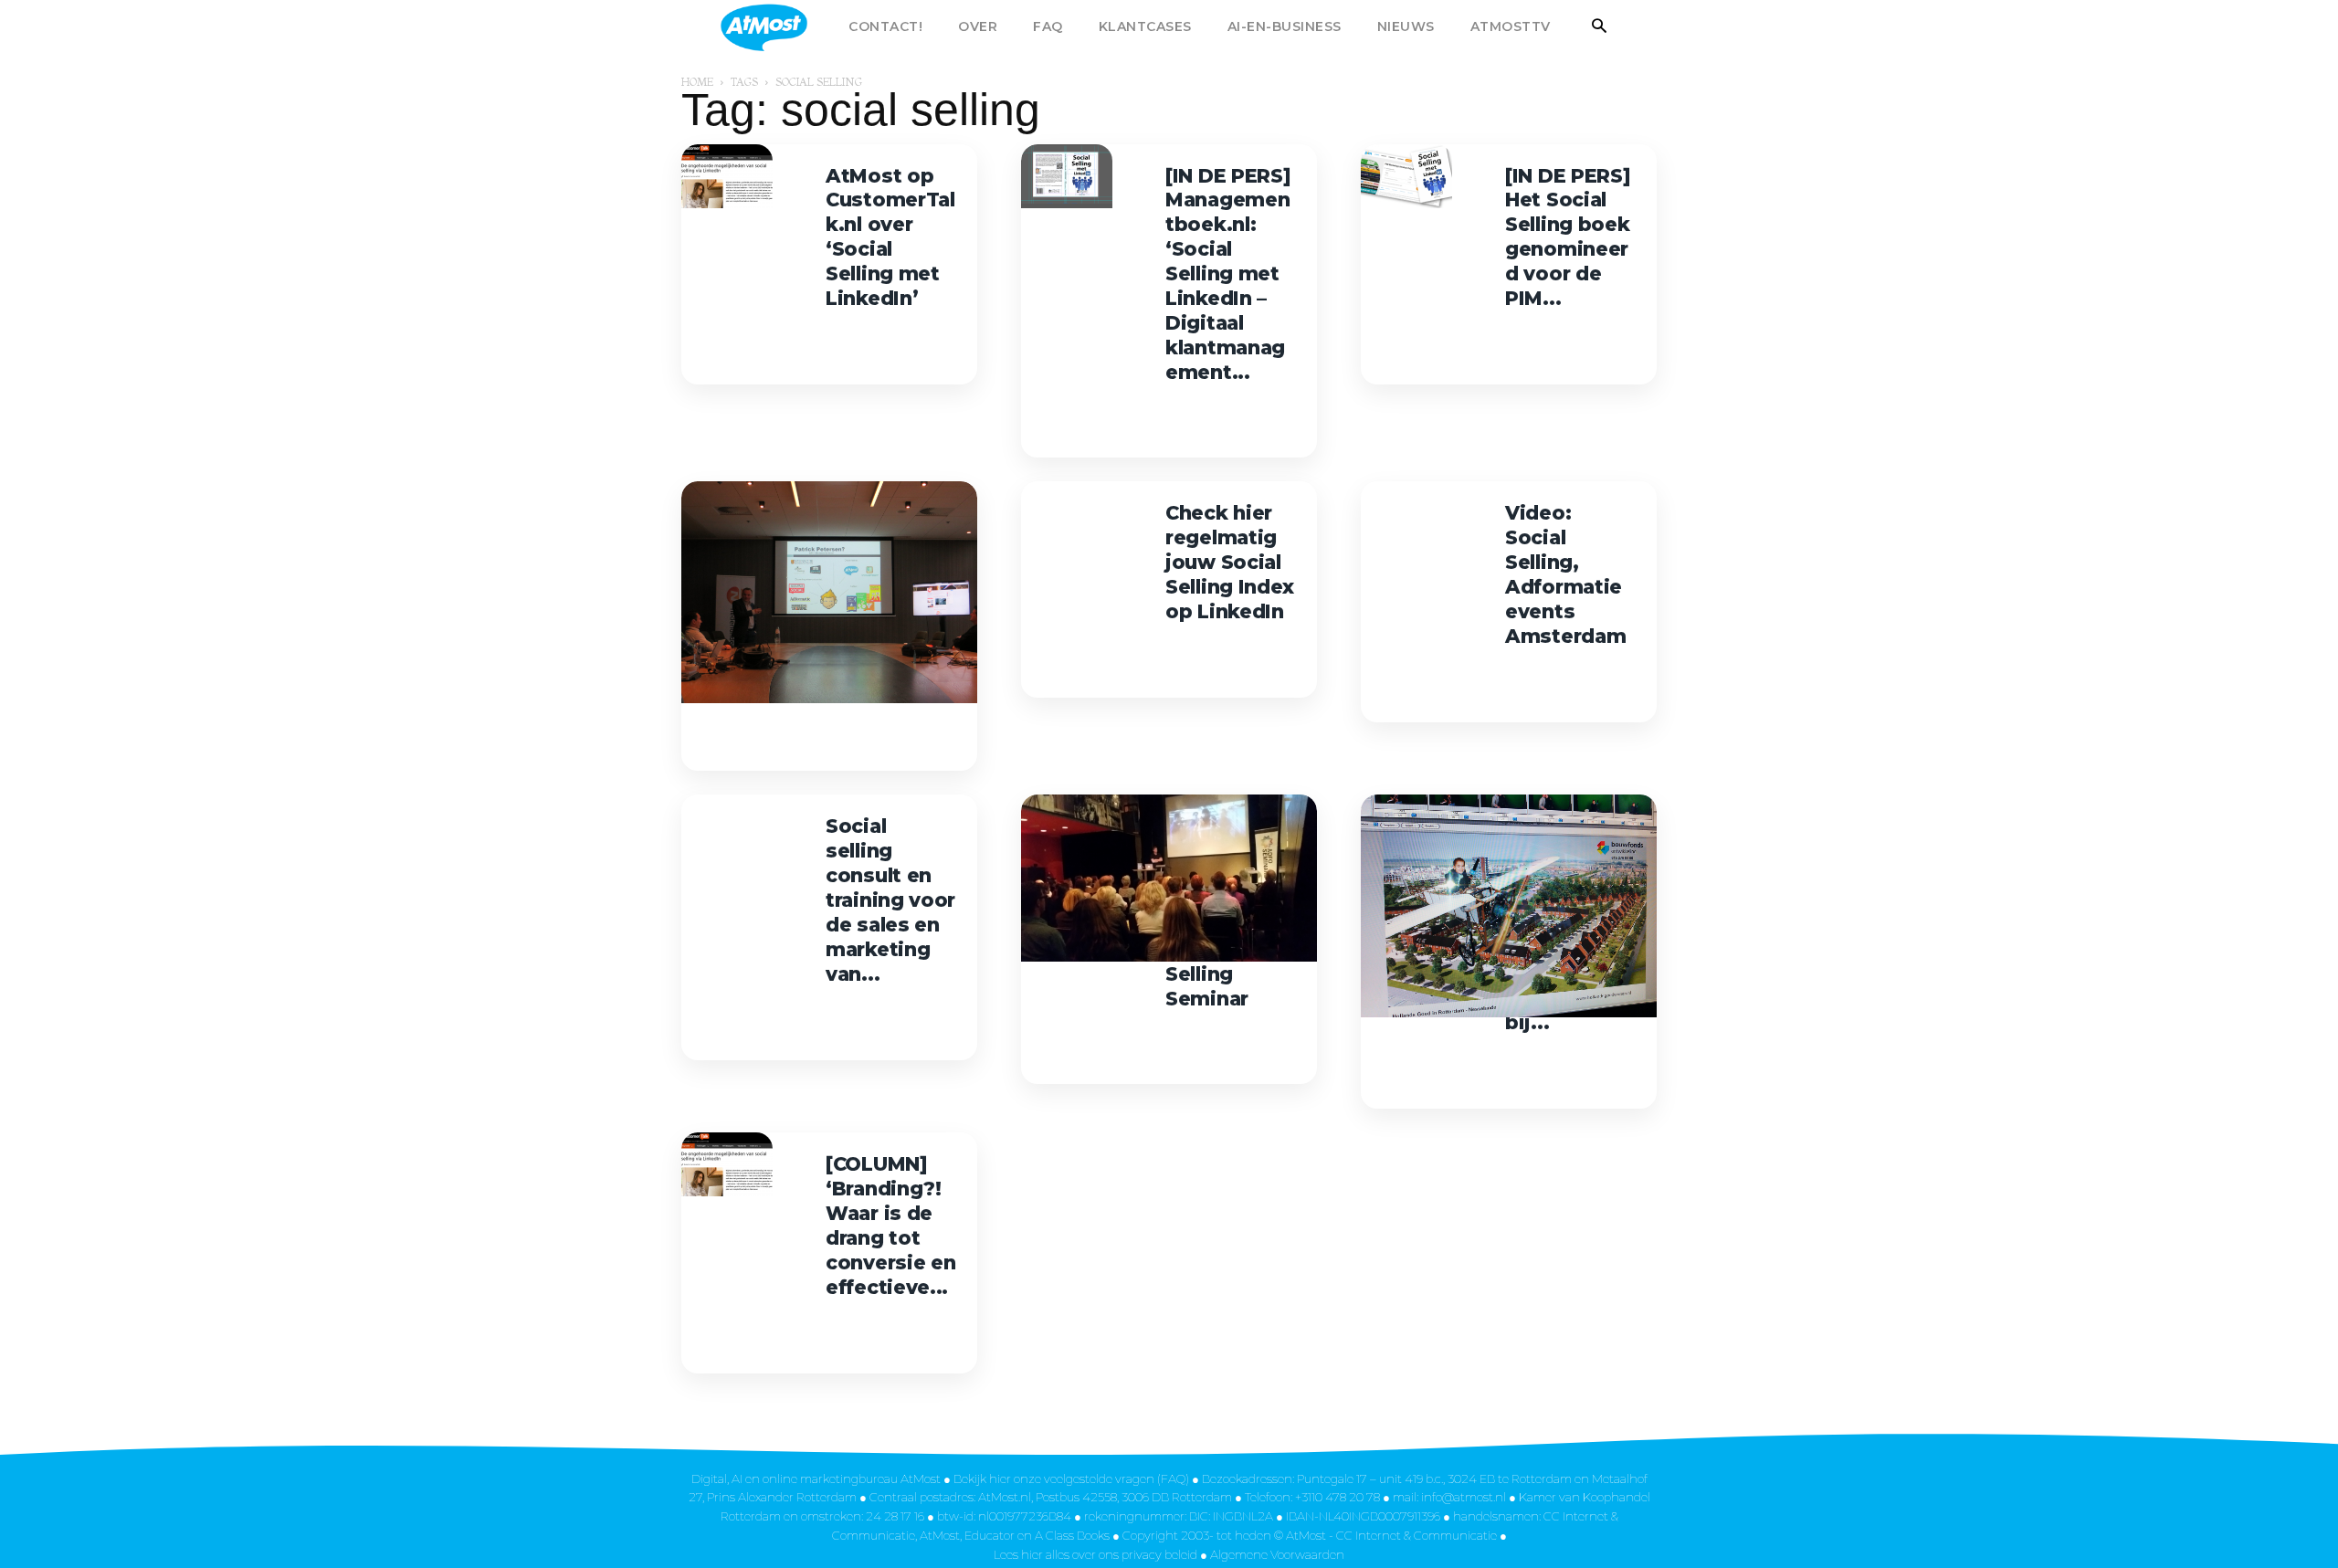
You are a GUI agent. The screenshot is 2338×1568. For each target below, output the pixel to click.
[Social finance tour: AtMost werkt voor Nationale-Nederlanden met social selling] (829, 592)
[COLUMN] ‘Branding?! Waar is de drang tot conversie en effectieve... (890, 1225)
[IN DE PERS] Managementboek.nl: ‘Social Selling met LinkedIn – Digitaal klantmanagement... (1228, 274)
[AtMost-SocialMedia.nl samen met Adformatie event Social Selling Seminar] (1169, 878)
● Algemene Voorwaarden (1272, 1554)
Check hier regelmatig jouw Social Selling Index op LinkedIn (1230, 562)
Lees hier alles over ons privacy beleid (1097, 1554)
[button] (1600, 27)
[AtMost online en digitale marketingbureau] (788, 27)
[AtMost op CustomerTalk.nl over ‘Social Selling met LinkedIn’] (727, 176)
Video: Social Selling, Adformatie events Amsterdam (1565, 574)
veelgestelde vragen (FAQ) (1116, 1479)
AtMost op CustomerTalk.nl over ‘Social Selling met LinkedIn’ (890, 237)
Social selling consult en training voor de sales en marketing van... (890, 900)
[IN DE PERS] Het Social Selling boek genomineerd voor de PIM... (1568, 237)
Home (697, 82)
